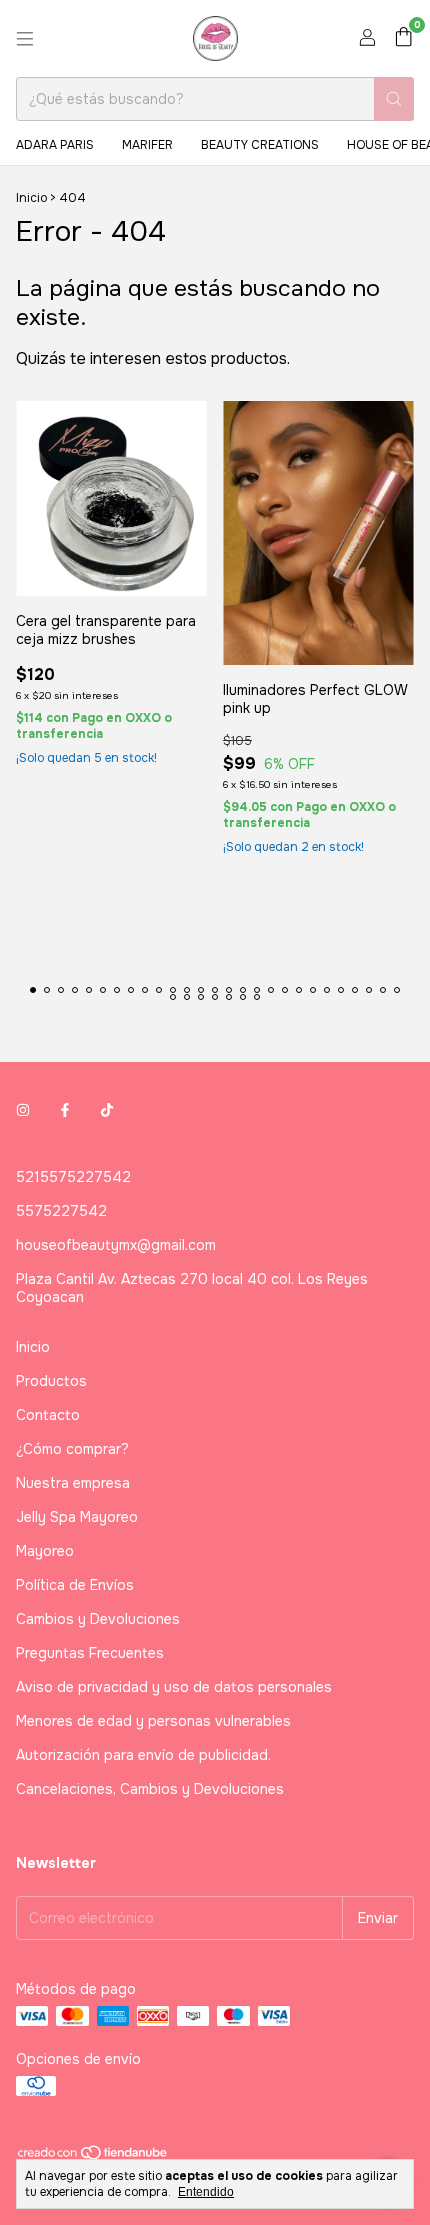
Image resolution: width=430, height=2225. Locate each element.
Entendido (206, 2192)
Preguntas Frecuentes (90, 1653)
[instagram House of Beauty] (23, 1111)
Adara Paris (55, 145)
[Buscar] (394, 99)
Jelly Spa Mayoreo (77, 1517)
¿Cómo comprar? (72, 1449)
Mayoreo (45, 1551)
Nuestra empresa (73, 1483)
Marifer (147, 145)
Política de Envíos (75, 1585)
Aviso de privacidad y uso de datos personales (174, 1687)
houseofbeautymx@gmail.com (116, 1245)
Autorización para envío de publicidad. (143, 1755)
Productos (51, 1381)
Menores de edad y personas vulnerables (153, 1721)
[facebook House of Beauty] (65, 1111)
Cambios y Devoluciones (98, 1619)
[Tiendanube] (93, 2157)
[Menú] (25, 39)
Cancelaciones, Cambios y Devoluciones (150, 1789)
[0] (403, 38)
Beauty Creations (260, 145)
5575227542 (61, 1211)
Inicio (31, 198)
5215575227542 (73, 1177)
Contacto (48, 1415)
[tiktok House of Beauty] (107, 1111)
